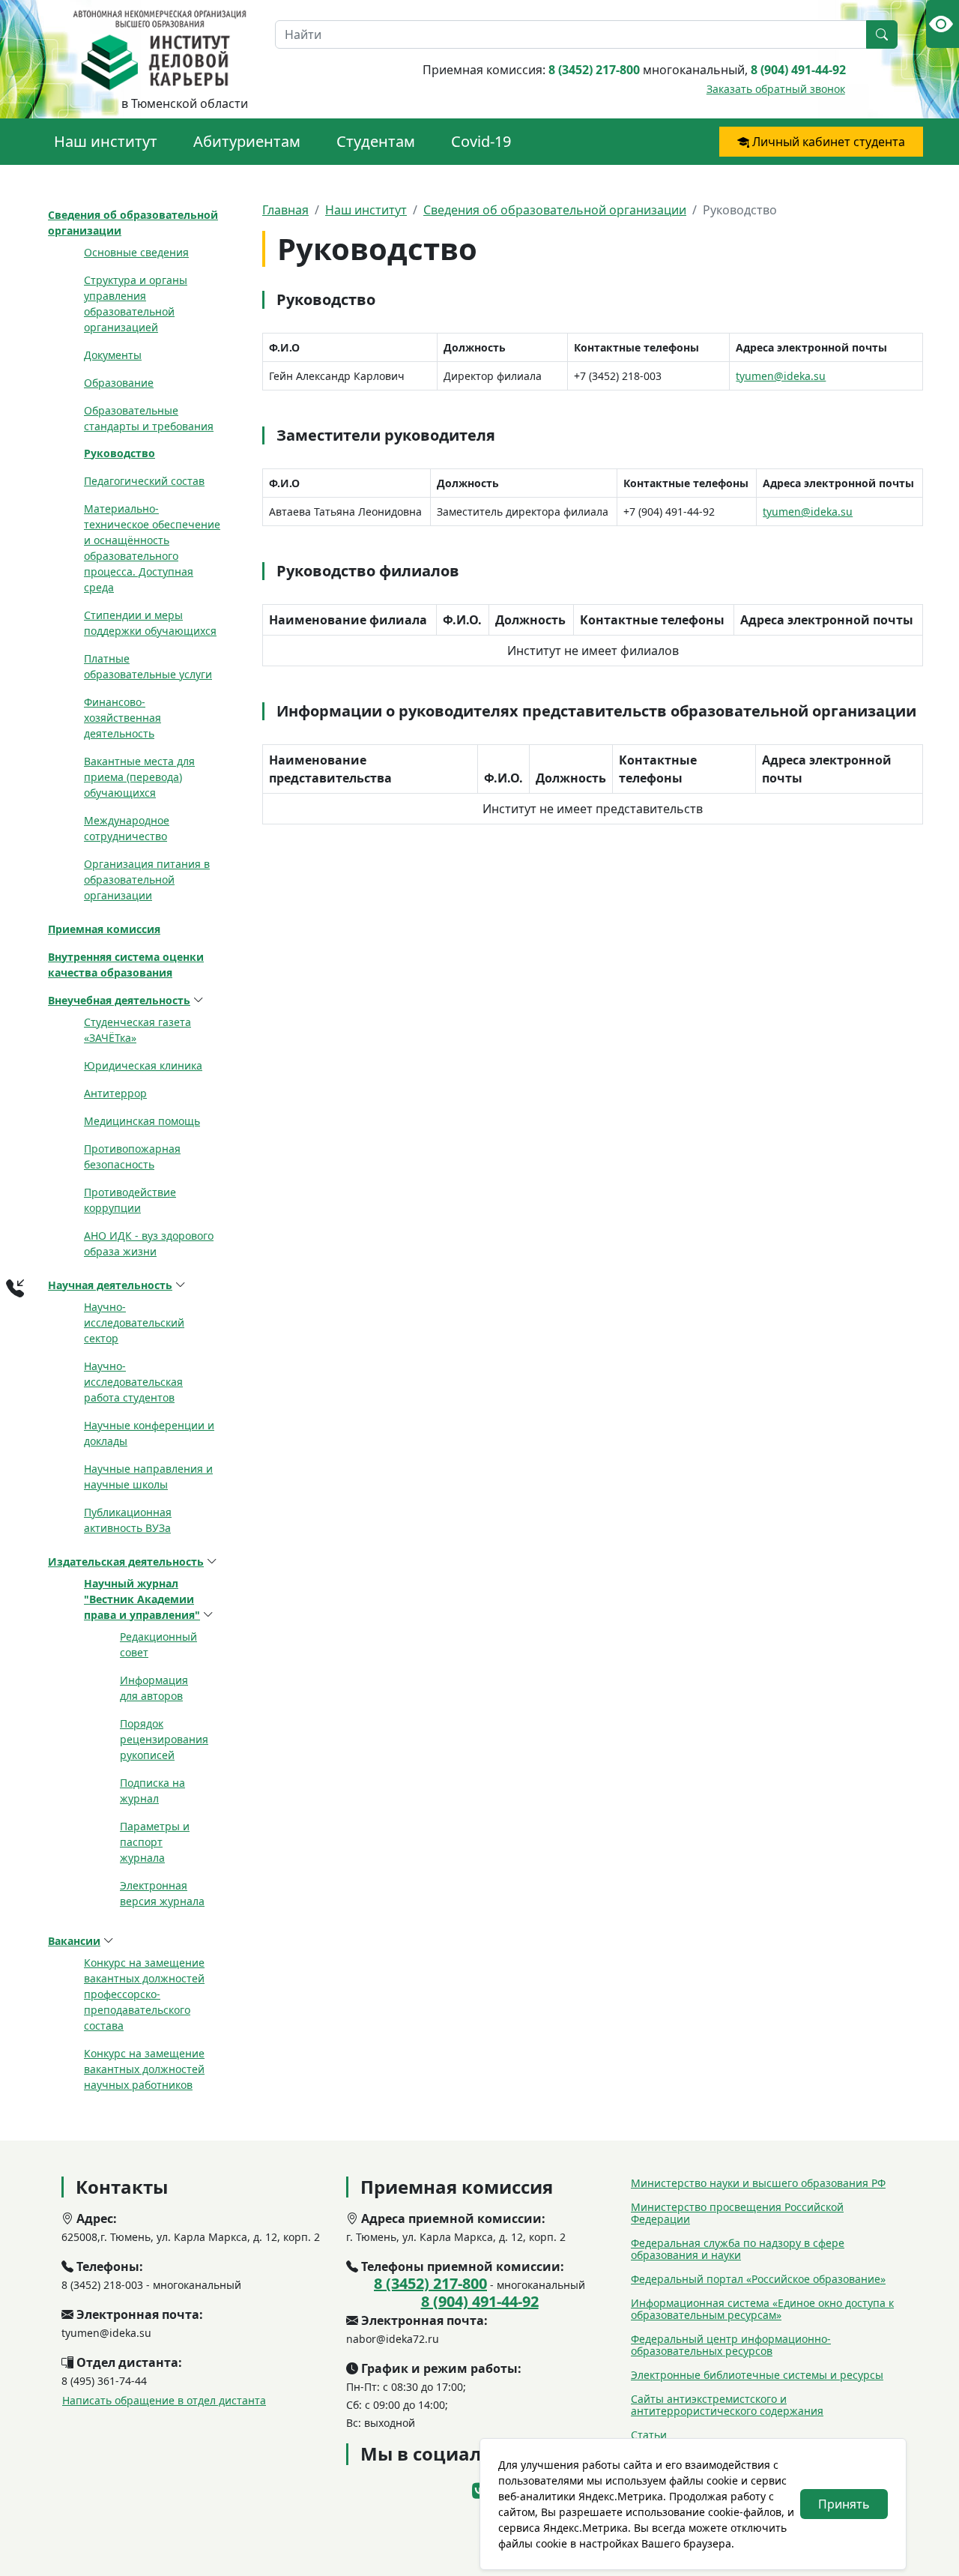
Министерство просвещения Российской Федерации (737, 2213)
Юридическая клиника (143, 1065)
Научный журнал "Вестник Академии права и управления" (142, 1599)
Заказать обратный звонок (776, 89)
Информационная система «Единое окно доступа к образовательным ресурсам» (762, 2309)
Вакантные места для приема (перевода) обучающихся (139, 777)
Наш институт (106, 141)
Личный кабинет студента (827, 142)
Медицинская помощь (142, 1121)
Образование (119, 383)
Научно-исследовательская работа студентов (133, 1382)
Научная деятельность (110, 1285)
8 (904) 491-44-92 (798, 70)
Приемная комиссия (104, 929)
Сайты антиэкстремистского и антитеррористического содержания (727, 2405)
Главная (285, 210)
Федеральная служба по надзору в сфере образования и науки (738, 2249)
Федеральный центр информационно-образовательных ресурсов (731, 2345)
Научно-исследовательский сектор (134, 1322)
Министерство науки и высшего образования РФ (758, 2183)
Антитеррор (115, 1093)
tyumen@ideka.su (781, 376)
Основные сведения (136, 252)
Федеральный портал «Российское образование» (758, 2279)
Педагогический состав (144, 481)
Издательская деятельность (126, 1562)
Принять (844, 2504)
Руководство (120, 453)
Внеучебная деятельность (119, 1000)
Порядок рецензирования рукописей (164, 1739)
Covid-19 (481, 141)
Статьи (649, 2435)
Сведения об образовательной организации (555, 210)
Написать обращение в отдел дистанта (164, 2400)
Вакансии (74, 1941)
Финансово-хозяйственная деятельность (122, 718)
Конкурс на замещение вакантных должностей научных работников (144, 2069)
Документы (113, 355)
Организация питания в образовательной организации (147, 880)
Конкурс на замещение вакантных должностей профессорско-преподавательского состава (144, 1994)
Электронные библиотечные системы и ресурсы (757, 2375)
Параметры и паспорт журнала (155, 1842)
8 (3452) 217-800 (594, 70)
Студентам (376, 141)
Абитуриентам (247, 141)
